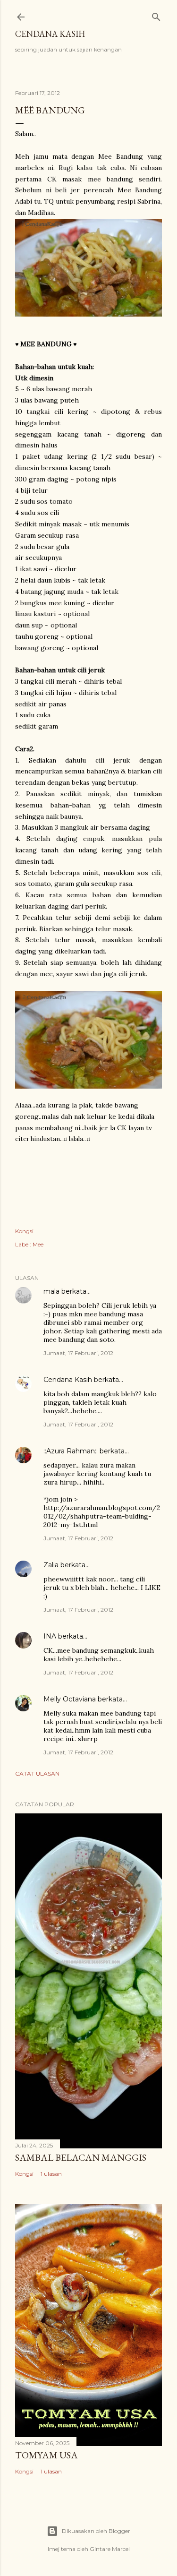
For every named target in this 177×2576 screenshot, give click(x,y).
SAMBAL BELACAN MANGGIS (81, 2157)
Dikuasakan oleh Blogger (96, 2531)
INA (50, 1636)
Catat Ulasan (37, 1773)
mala (51, 1291)
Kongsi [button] (24, 1231)
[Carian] (156, 15)
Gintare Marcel (110, 2549)
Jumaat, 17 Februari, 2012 (78, 1353)
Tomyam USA (46, 2455)
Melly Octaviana (70, 1699)
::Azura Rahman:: (71, 1451)
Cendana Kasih (50, 34)
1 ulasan (51, 2174)
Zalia (51, 1565)
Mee (38, 1244)
